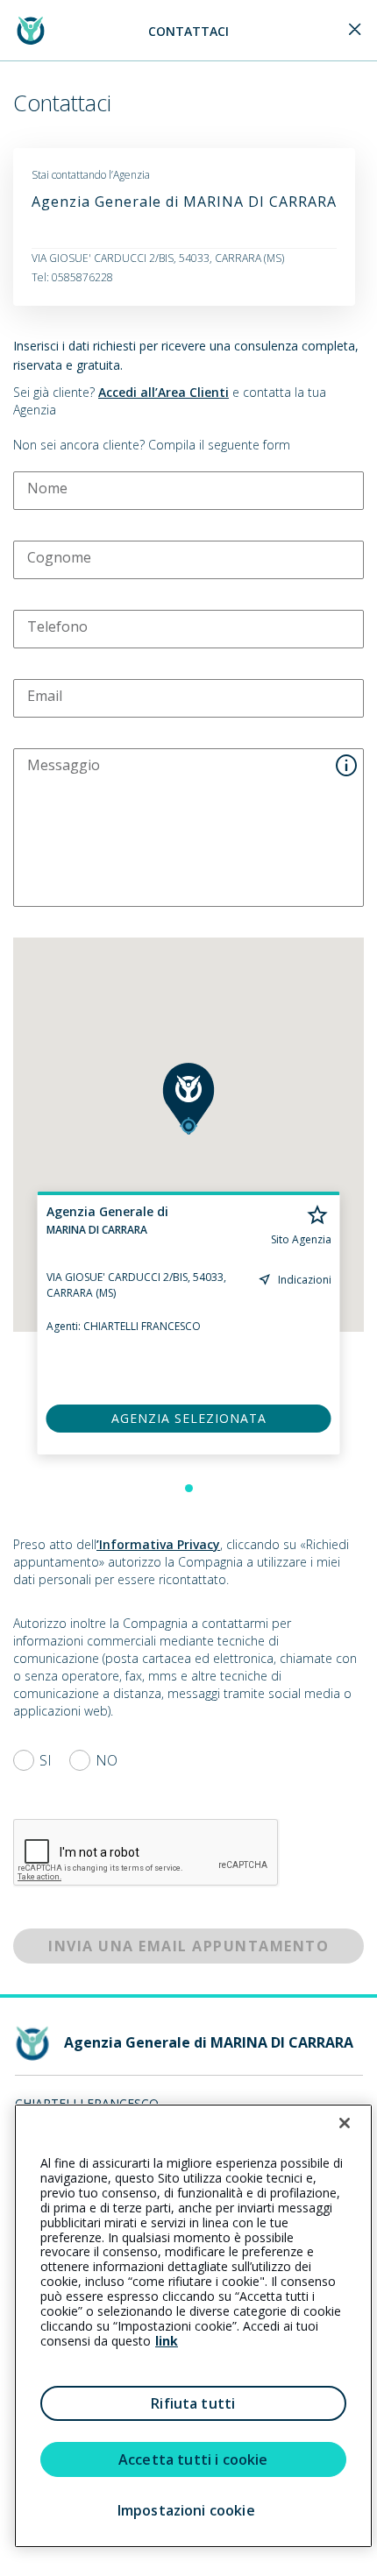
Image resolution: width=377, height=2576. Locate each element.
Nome (47, 488)
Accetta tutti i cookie (193, 2459)
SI (46, 1760)
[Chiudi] (345, 2123)
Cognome (59, 557)
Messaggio (64, 765)
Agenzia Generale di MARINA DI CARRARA (184, 202)
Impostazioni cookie (186, 2510)
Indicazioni (305, 1280)
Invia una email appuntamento (188, 1946)
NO (107, 1760)
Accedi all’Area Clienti (164, 392)
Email (45, 696)
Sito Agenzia (301, 1240)
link (167, 2341)
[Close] (355, 30)
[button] (188, 1099)
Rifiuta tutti (193, 2403)
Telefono (57, 626)
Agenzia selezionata (189, 1418)
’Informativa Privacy (158, 1544)
